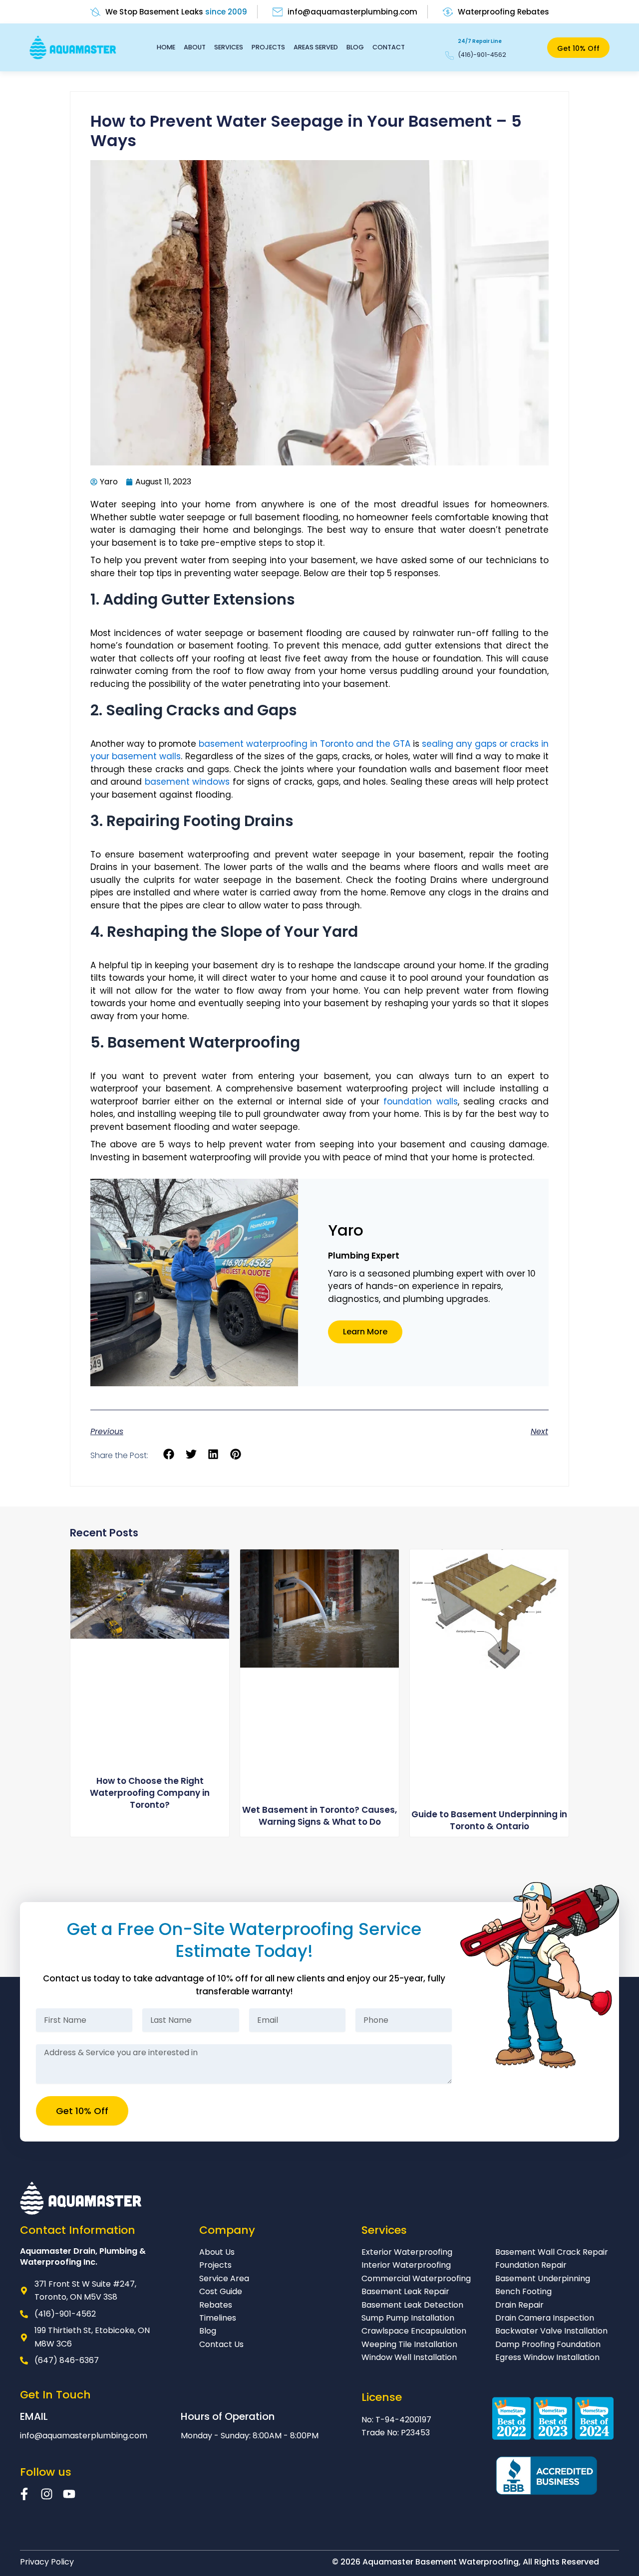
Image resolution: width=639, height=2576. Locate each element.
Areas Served (316, 47)
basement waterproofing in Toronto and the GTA (305, 744)
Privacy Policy (47, 2562)
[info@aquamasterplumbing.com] (278, 12)
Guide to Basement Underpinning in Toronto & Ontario (489, 1820)
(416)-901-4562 (482, 55)
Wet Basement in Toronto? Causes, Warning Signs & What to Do (319, 1816)
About (195, 47)
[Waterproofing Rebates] (448, 12)
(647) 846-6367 (67, 2360)
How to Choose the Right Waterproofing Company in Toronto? (150, 1793)
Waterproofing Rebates (503, 12)
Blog (355, 47)
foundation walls (420, 1101)
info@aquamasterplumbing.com (352, 12)
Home (166, 47)
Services (229, 47)
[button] (169, 1454)
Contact (389, 47)
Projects (268, 47)
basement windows (187, 782)
